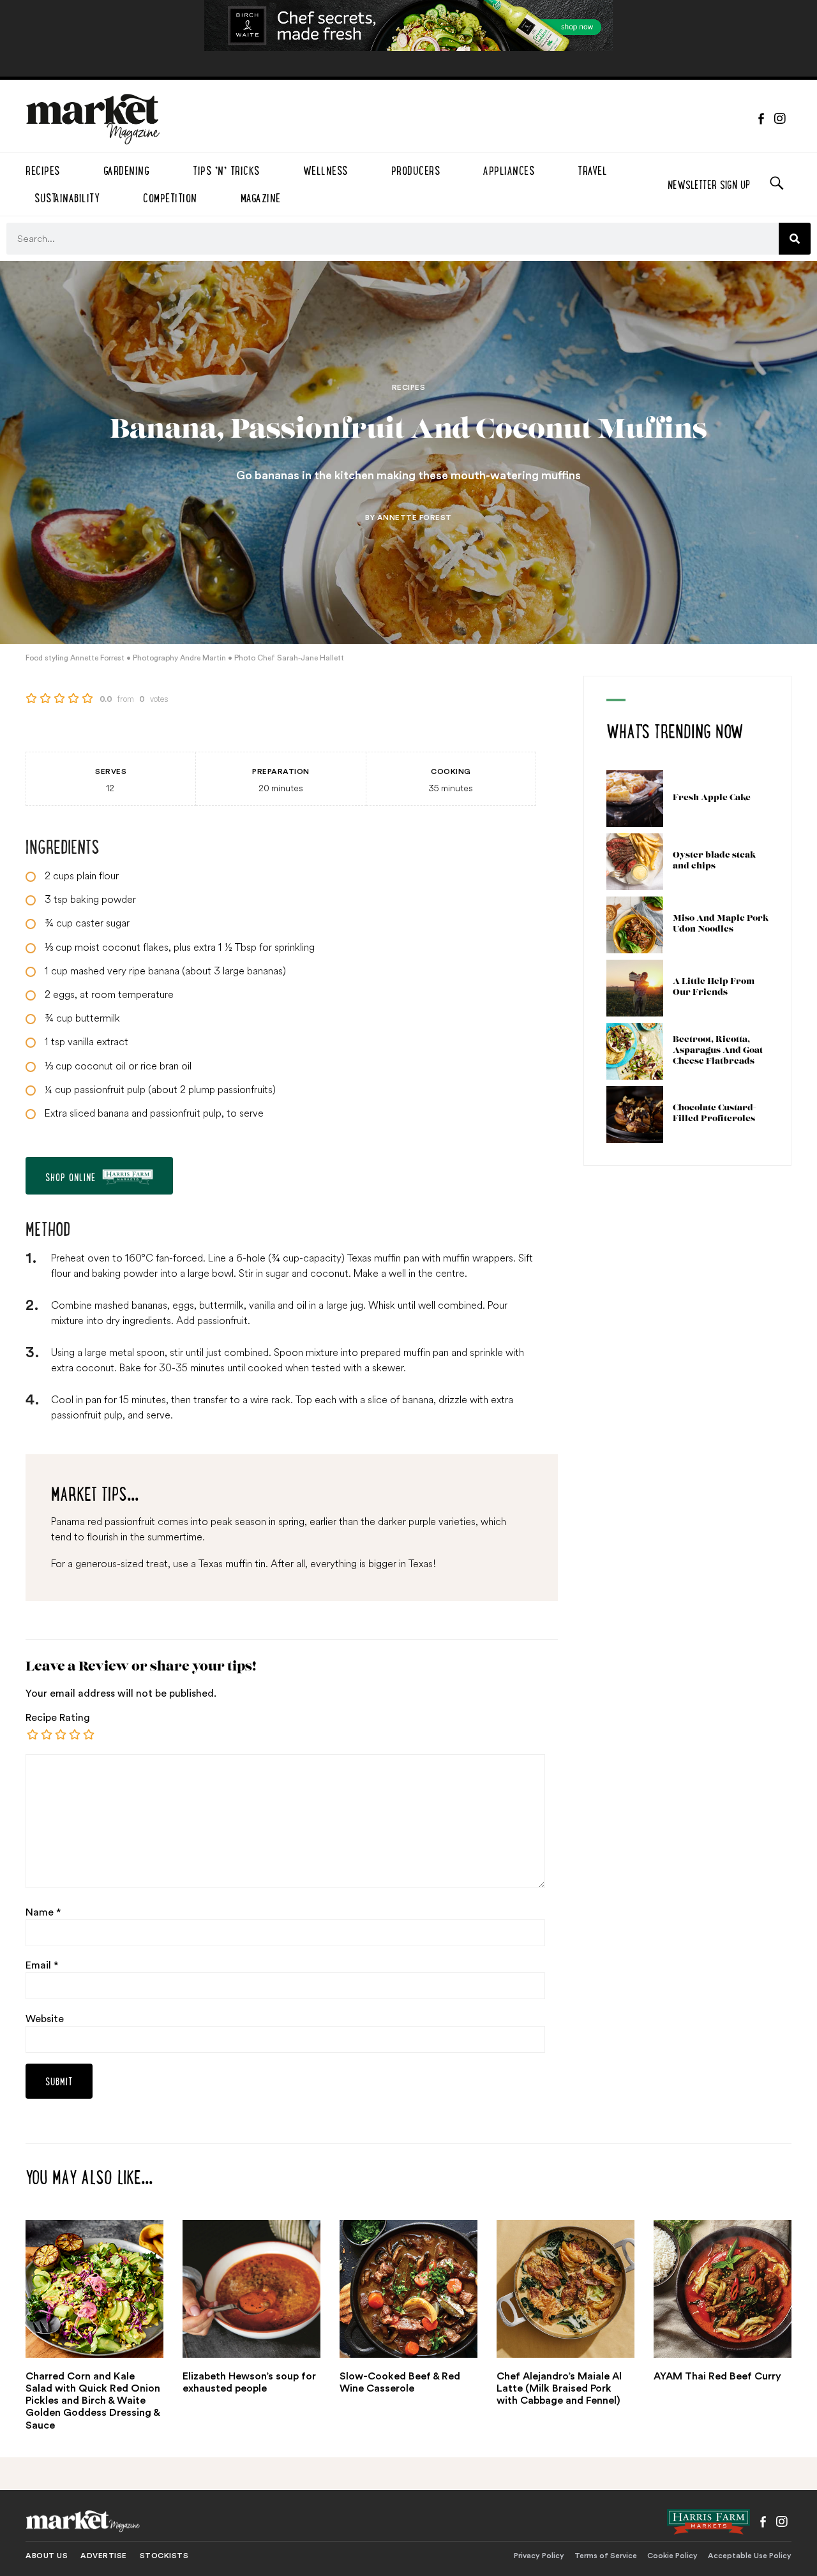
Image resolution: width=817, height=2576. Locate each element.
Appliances (509, 169)
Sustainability (67, 196)
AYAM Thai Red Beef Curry (717, 2376)
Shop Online (71, 1176)
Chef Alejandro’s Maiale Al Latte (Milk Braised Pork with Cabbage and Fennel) (559, 2388)
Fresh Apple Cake (712, 798)
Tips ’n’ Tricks (226, 169)
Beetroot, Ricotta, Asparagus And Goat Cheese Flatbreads (718, 1051)
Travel (592, 169)
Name (43, 1912)
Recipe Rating (58, 1718)
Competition (170, 196)
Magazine (261, 196)
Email (42, 1965)
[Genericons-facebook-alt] (761, 119)
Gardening (127, 169)
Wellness (326, 169)
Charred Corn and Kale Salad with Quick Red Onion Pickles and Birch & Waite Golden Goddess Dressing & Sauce (93, 2401)
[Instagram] (780, 119)
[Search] (795, 239)
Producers (416, 169)
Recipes (43, 169)
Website (45, 2019)
